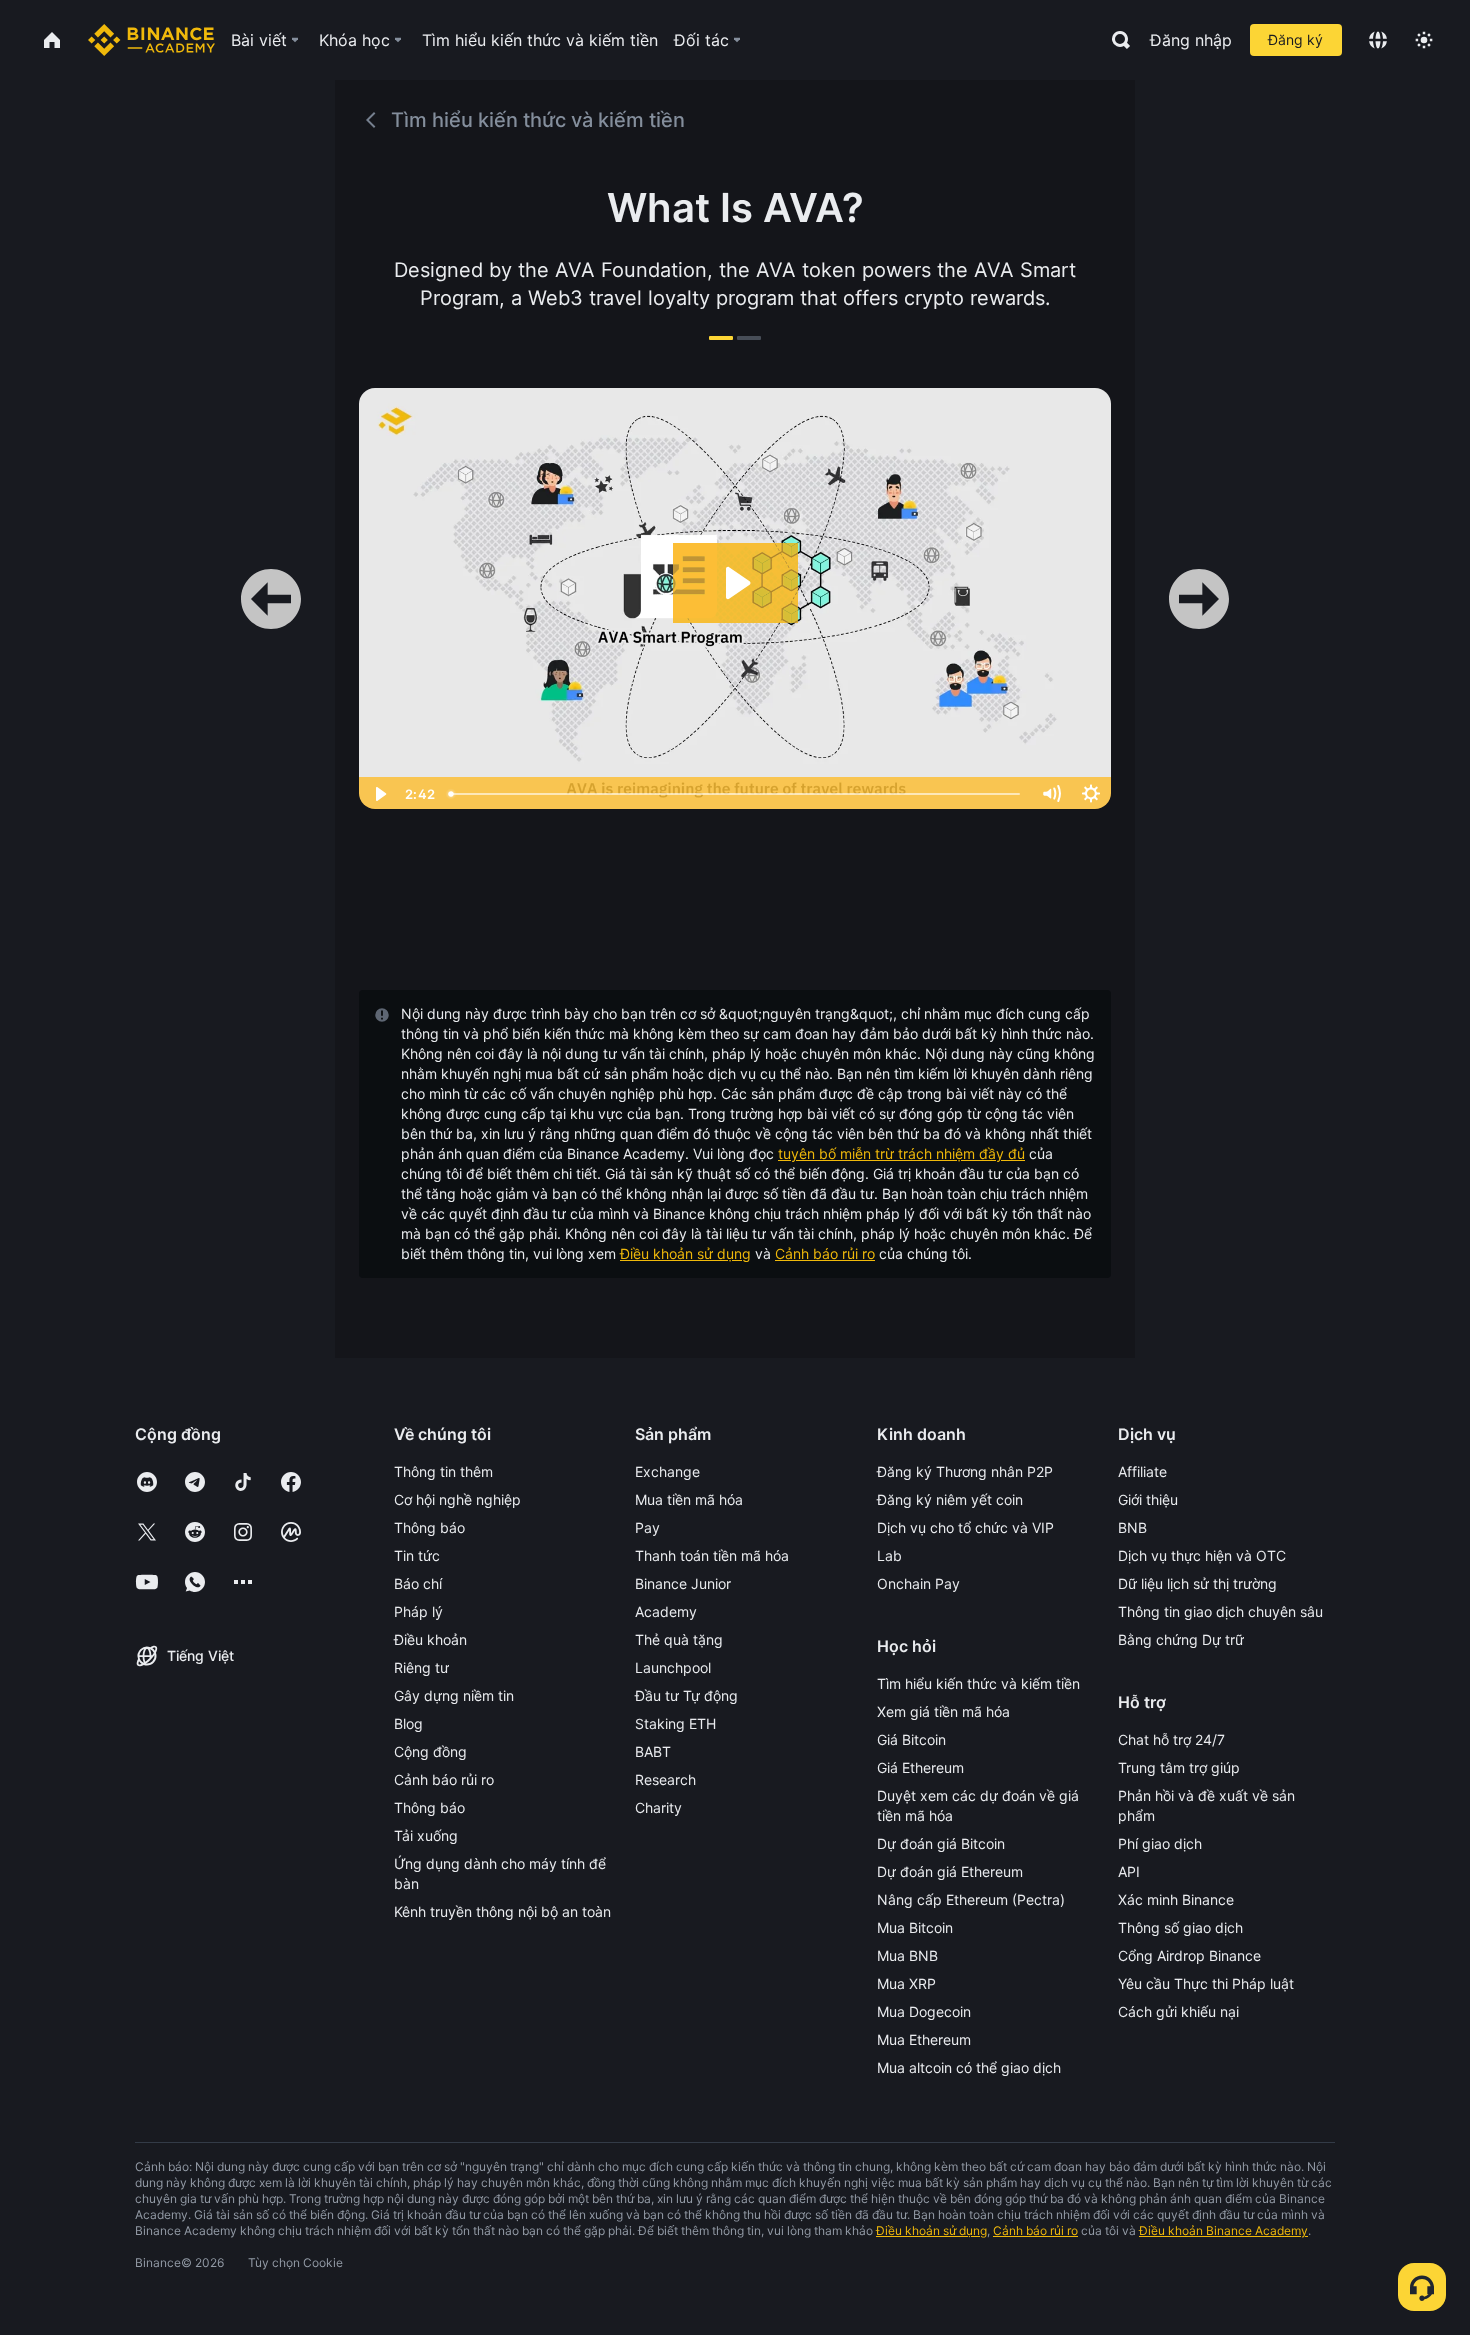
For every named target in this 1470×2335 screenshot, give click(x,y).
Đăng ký (1295, 39)
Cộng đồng (430, 1751)
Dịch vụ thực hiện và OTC (1202, 1555)
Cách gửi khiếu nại (1178, 2011)
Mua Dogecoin (924, 2011)
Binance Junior (683, 1583)
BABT (653, 1751)
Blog (408, 1723)
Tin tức (417, 1555)
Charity (658, 1807)
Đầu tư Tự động (686, 1695)
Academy (666, 1611)
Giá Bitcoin (911, 1739)
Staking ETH (675, 1723)
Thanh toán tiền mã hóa (712, 1555)
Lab (889, 1555)
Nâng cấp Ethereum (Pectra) (971, 1899)
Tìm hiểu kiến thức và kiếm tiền (978, 1683)
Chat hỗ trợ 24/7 (1171, 1739)
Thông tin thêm (443, 1471)
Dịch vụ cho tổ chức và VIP (965, 1527)
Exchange (667, 1471)
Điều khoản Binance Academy (1223, 2230)
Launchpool (673, 1667)
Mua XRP (906, 1983)
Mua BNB (907, 1955)
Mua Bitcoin (915, 1927)
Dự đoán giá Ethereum (950, 1871)
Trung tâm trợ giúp (1179, 1767)
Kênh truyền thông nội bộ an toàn (502, 1911)
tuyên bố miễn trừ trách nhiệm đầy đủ (901, 1153)
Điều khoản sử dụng (685, 1253)
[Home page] (151, 40)
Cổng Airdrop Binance (1189, 1955)
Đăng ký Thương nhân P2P (965, 1471)
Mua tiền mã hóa (689, 1499)
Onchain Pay (918, 1583)
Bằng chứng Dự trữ (1181, 1639)
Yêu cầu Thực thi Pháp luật (1206, 1983)
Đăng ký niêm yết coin (950, 1499)
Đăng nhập (1191, 40)
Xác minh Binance (1176, 1899)
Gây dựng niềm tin (454, 1695)
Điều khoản (430, 1639)
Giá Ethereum (920, 1767)
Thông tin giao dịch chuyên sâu (1220, 1611)
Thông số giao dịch (1180, 1927)
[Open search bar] (1115, 40)
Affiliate (1142, 1471)
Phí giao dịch (1160, 1843)
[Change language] (1378, 40)
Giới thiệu (1148, 1499)
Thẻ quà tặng (679, 1639)
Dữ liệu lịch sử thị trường (1197, 1583)
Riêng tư (421, 1667)
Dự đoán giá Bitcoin (941, 1843)
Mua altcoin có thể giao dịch (969, 2067)
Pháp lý (418, 1611)
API (1129, 1871)
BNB (1132, 1527)
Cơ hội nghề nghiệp (457, 1499)
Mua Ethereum (924, 2039)
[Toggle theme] (1424, 40)
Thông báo (429, 1527)
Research (665, 1779)
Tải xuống (426, 1835)
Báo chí (418, 1583)
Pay (647, 1527)
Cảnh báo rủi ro (825, 1253)
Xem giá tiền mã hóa (943, 1711)
